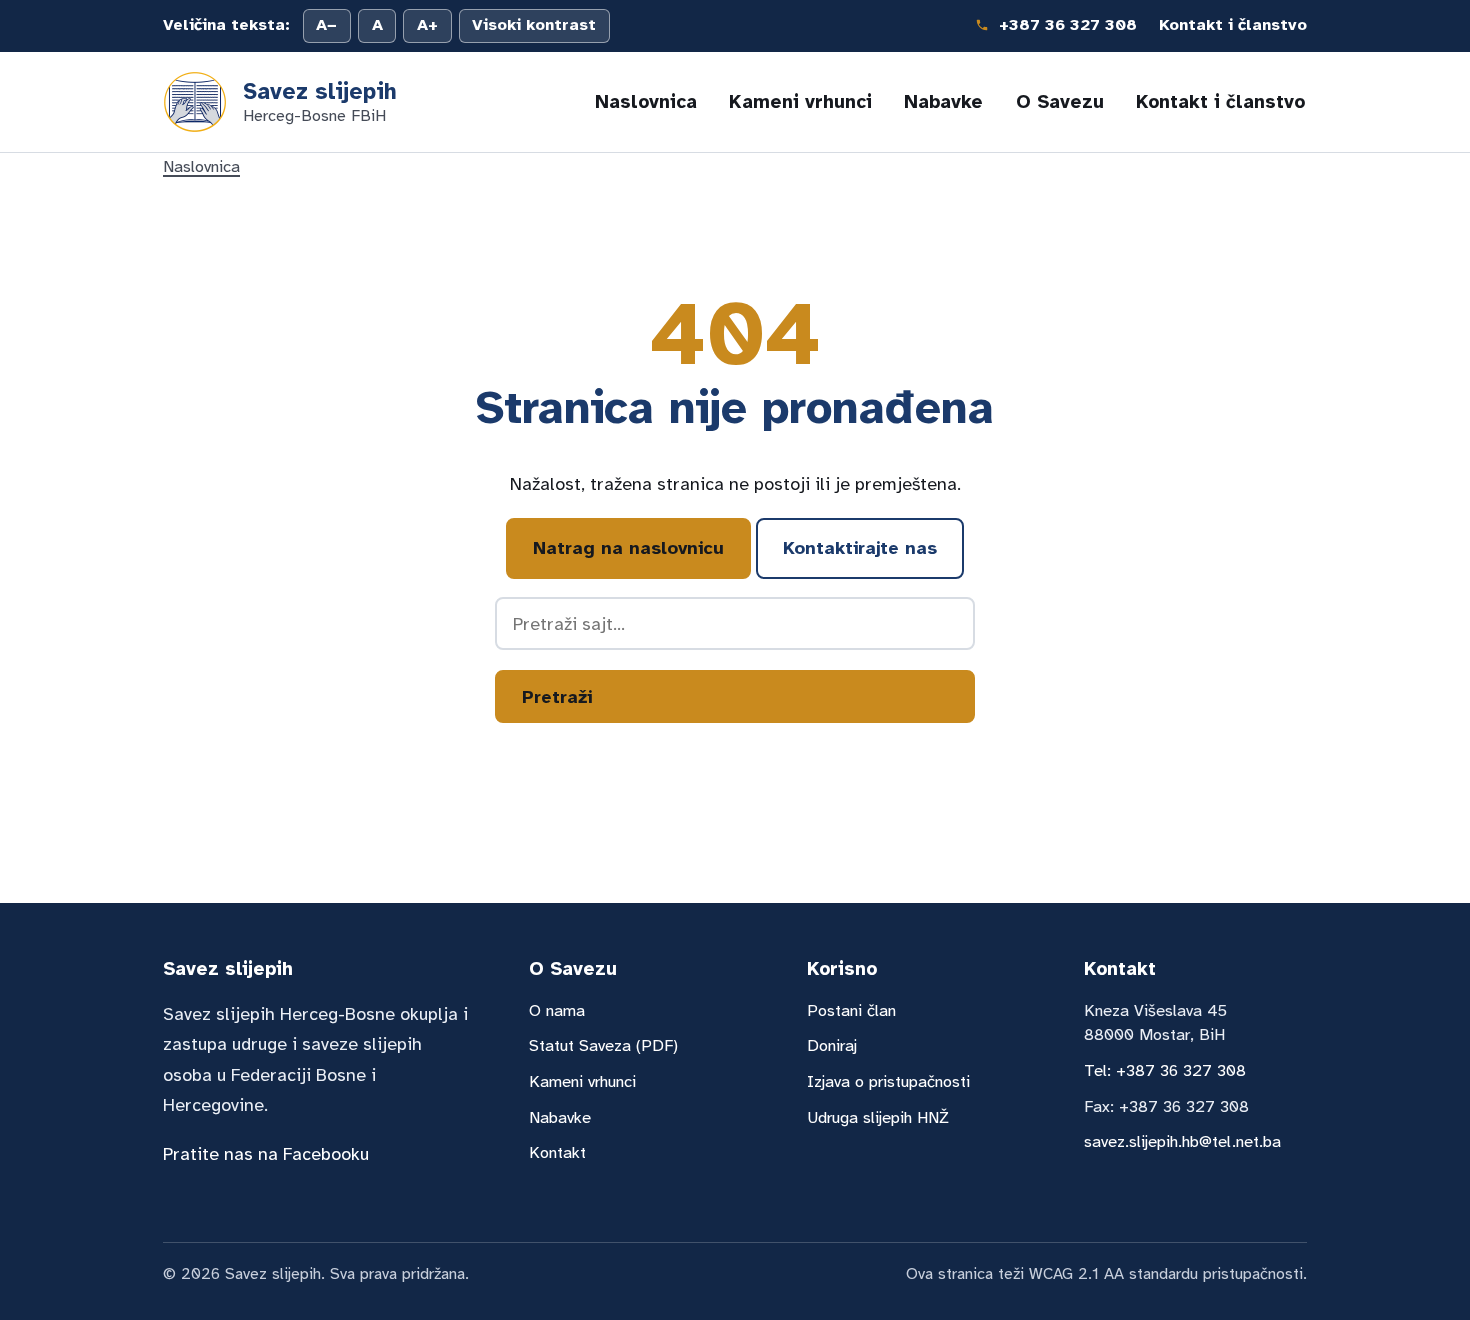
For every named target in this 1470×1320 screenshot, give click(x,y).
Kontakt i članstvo (1233, 25)
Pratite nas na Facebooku (266, 1154)
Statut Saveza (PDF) (603, 1045)
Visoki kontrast (534, 25)
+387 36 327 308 (1065, 25)
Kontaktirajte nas (860, 548)
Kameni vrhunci (800, 101)
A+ (427, 25)
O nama (557, 1010)
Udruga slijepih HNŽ (878, 1117)
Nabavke (943, 101)
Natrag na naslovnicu (628, 548)
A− (326, 25)
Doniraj (832, 1045)
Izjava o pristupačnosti (888, 1081)
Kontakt (557, 1152)
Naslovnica (646, 101)
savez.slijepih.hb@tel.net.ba (1182, 1141)
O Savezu (1060, 101)
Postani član (851, 1010)
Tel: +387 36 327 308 (1165, 1070)
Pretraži (557, 697)
